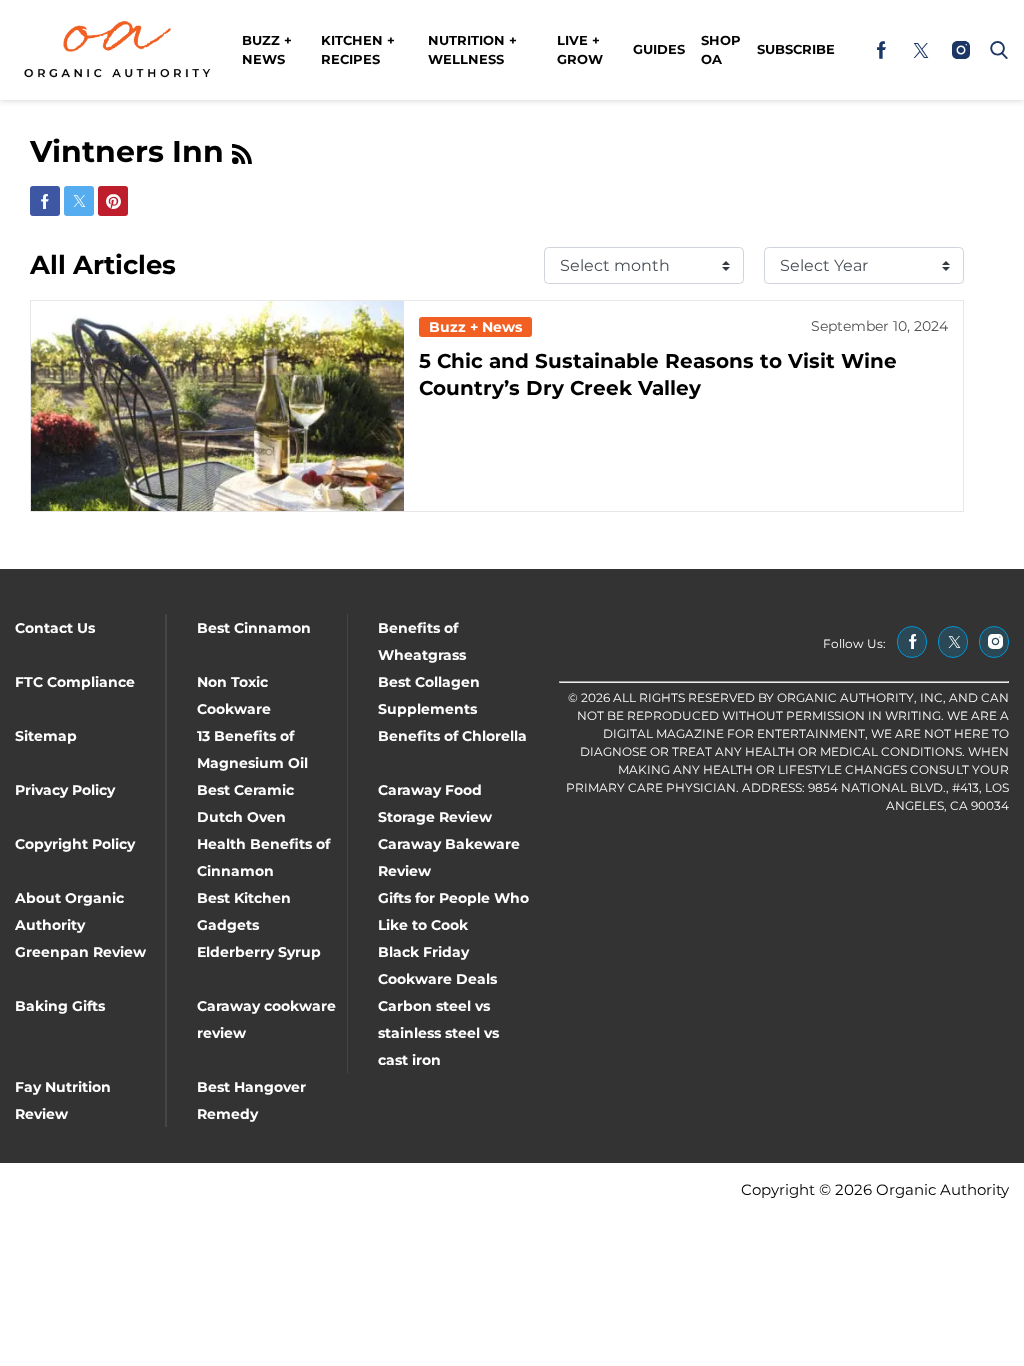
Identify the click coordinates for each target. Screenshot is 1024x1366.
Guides (659, 49)
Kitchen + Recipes (358, 50)
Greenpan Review (80, 952)
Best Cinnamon (254, 628)
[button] (995, 50)
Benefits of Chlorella (452, 736)
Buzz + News (267, 50)
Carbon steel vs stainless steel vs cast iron (438, 1033)
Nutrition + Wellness (472, 50)
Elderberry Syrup (259, 952)
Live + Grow (580, 50)
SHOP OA (721, 50)
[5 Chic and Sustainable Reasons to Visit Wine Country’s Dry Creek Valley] (217, 406)
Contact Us (55, 628)
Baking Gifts (60, 1006)
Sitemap (46, 736)
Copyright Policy (75, 844)
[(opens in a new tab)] (881, 50)
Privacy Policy (65, 790)
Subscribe (796, 49)
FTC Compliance (75, 682)
